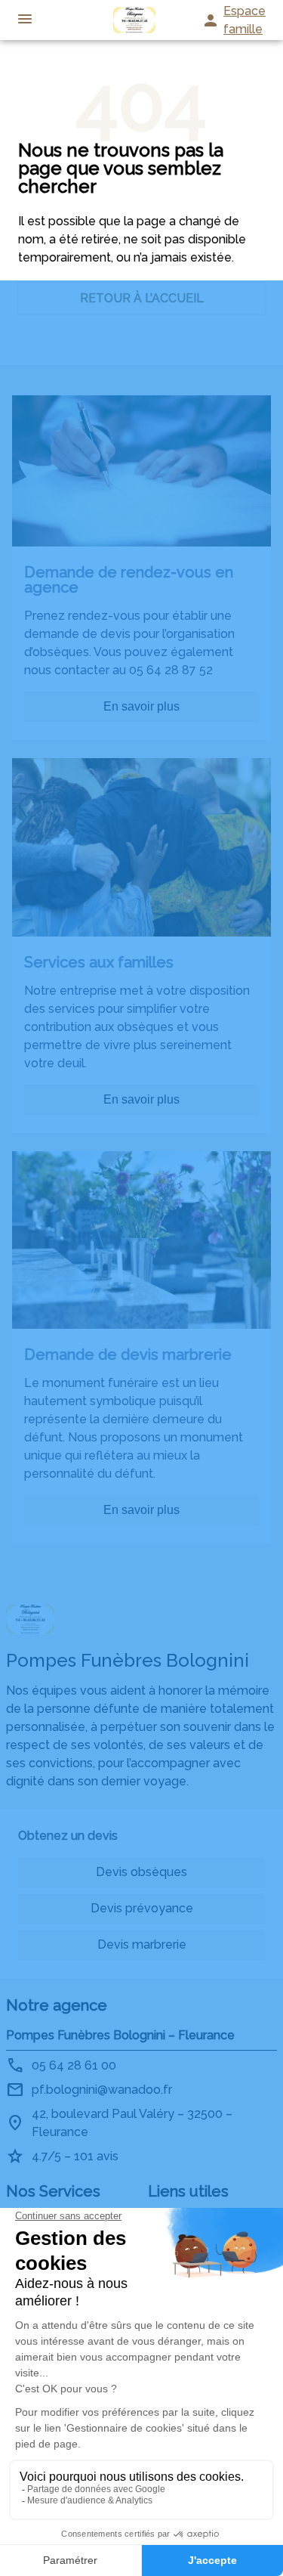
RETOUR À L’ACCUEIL (142, 298)
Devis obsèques (141, 1872)
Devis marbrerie (142, 1944)
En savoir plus (141, 706)
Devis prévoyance (142, 1908)
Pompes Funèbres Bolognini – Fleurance (120, 2035)
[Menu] (25, 20)
